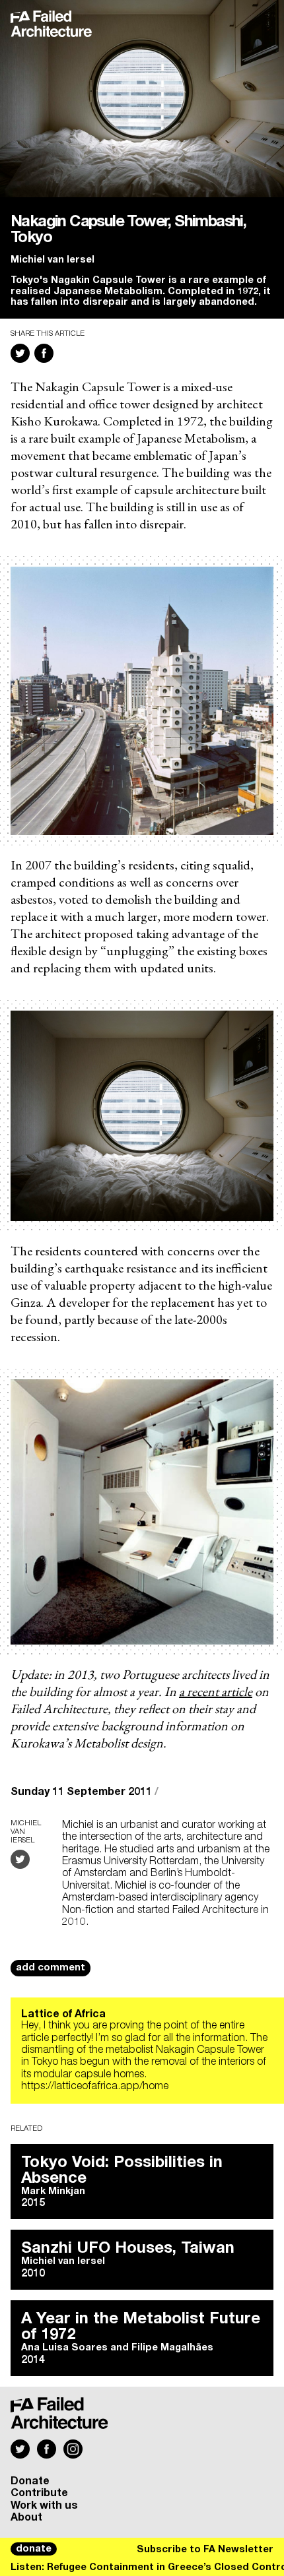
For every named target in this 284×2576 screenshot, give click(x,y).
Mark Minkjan (53, 2191)
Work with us (44, 2505)
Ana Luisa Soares (64, 2348)
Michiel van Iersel (53, 260)
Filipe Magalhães (172, 2348)
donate (34, 2549)
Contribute (39, 2493)
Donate (30, 2481)
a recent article (216, 1691)
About (26, 2517)
